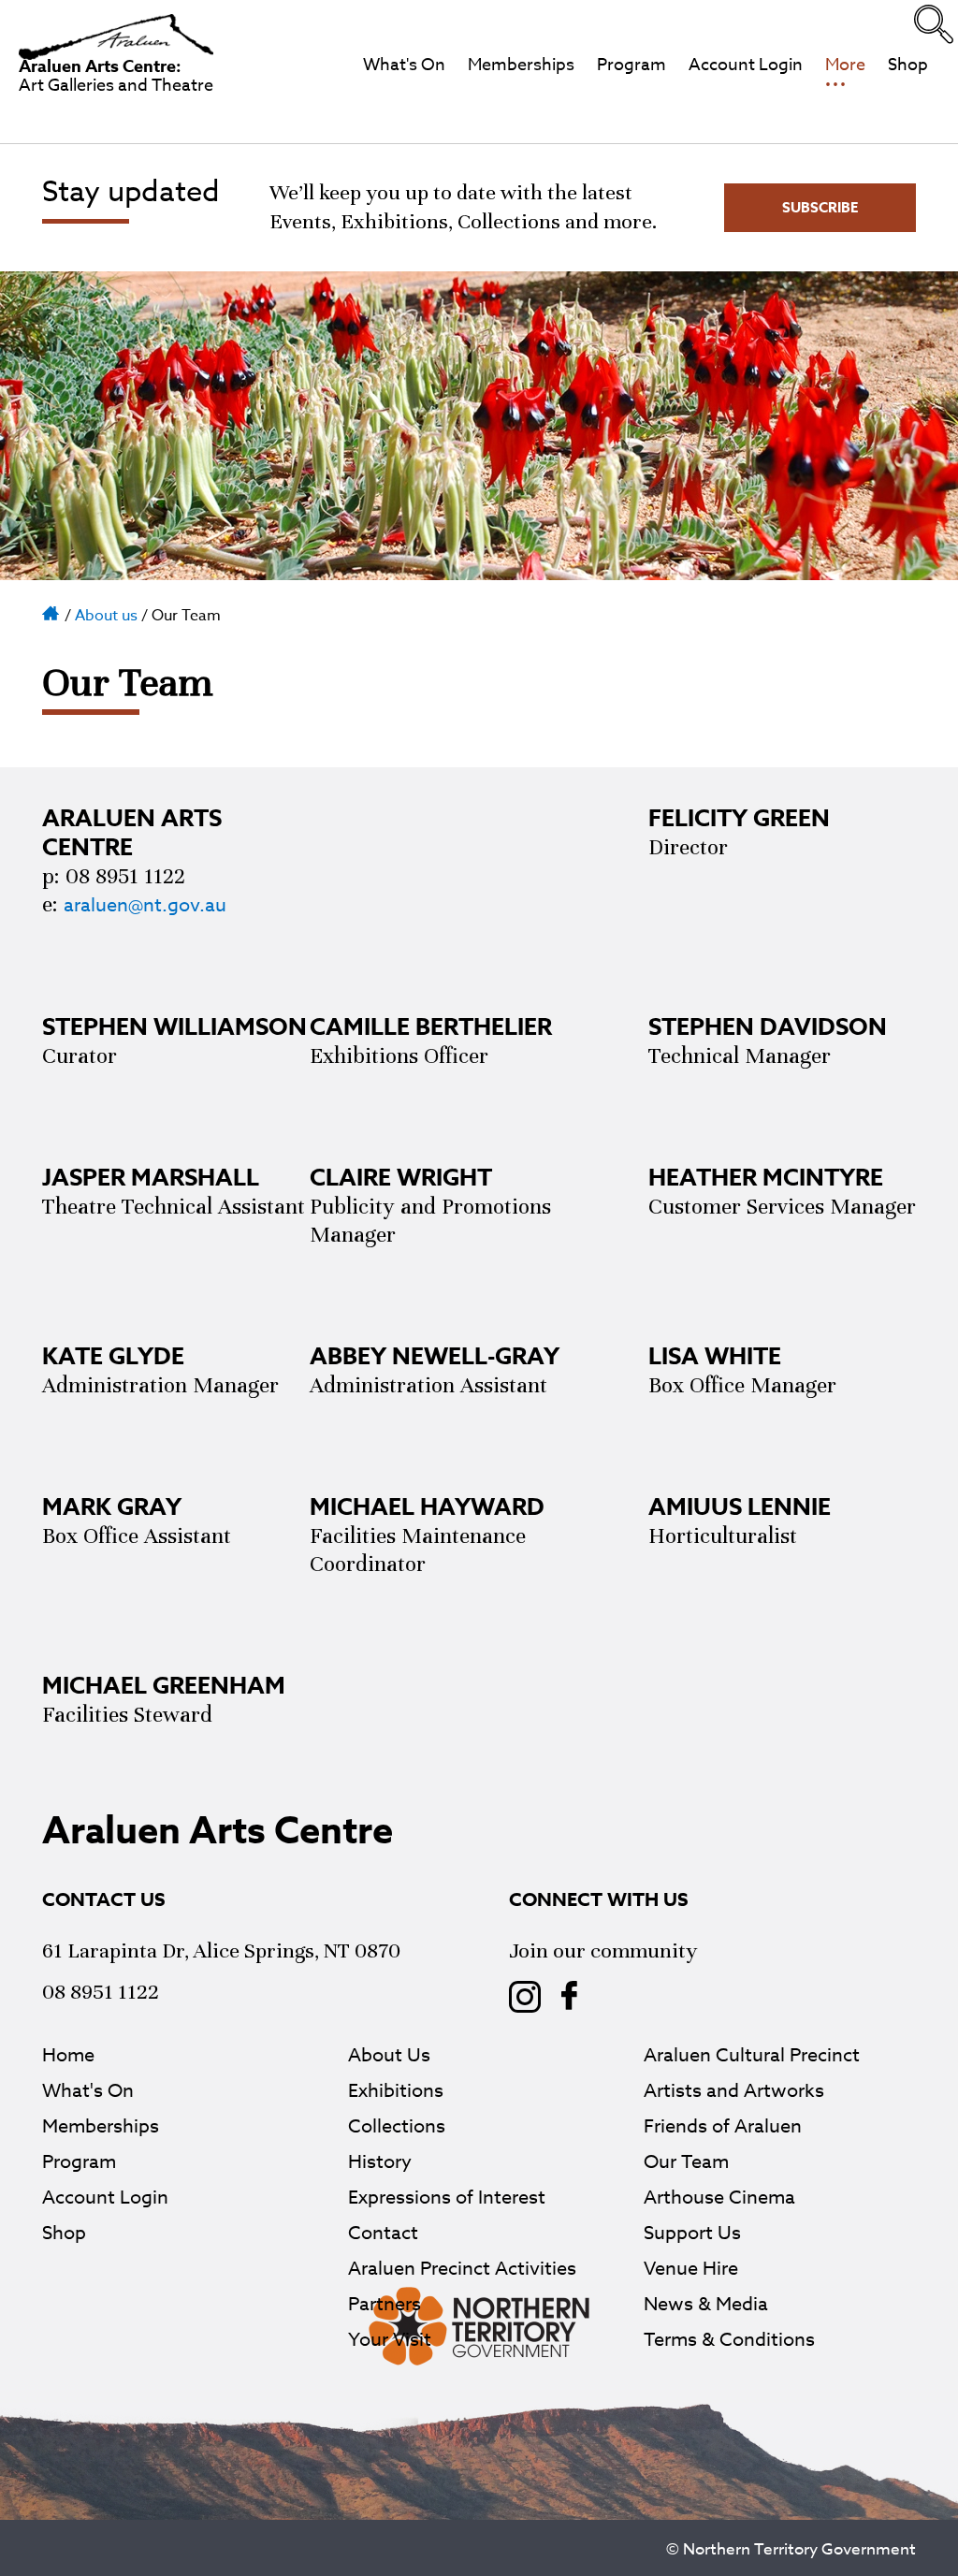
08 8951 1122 (101, 1992)
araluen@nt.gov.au (145, 905)
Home (51, 612)
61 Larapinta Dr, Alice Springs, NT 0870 (221, 1950)
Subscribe (820, 207)
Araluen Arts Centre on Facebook (570, 1997)
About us (106, 616)
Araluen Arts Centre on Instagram (525, 1997)
